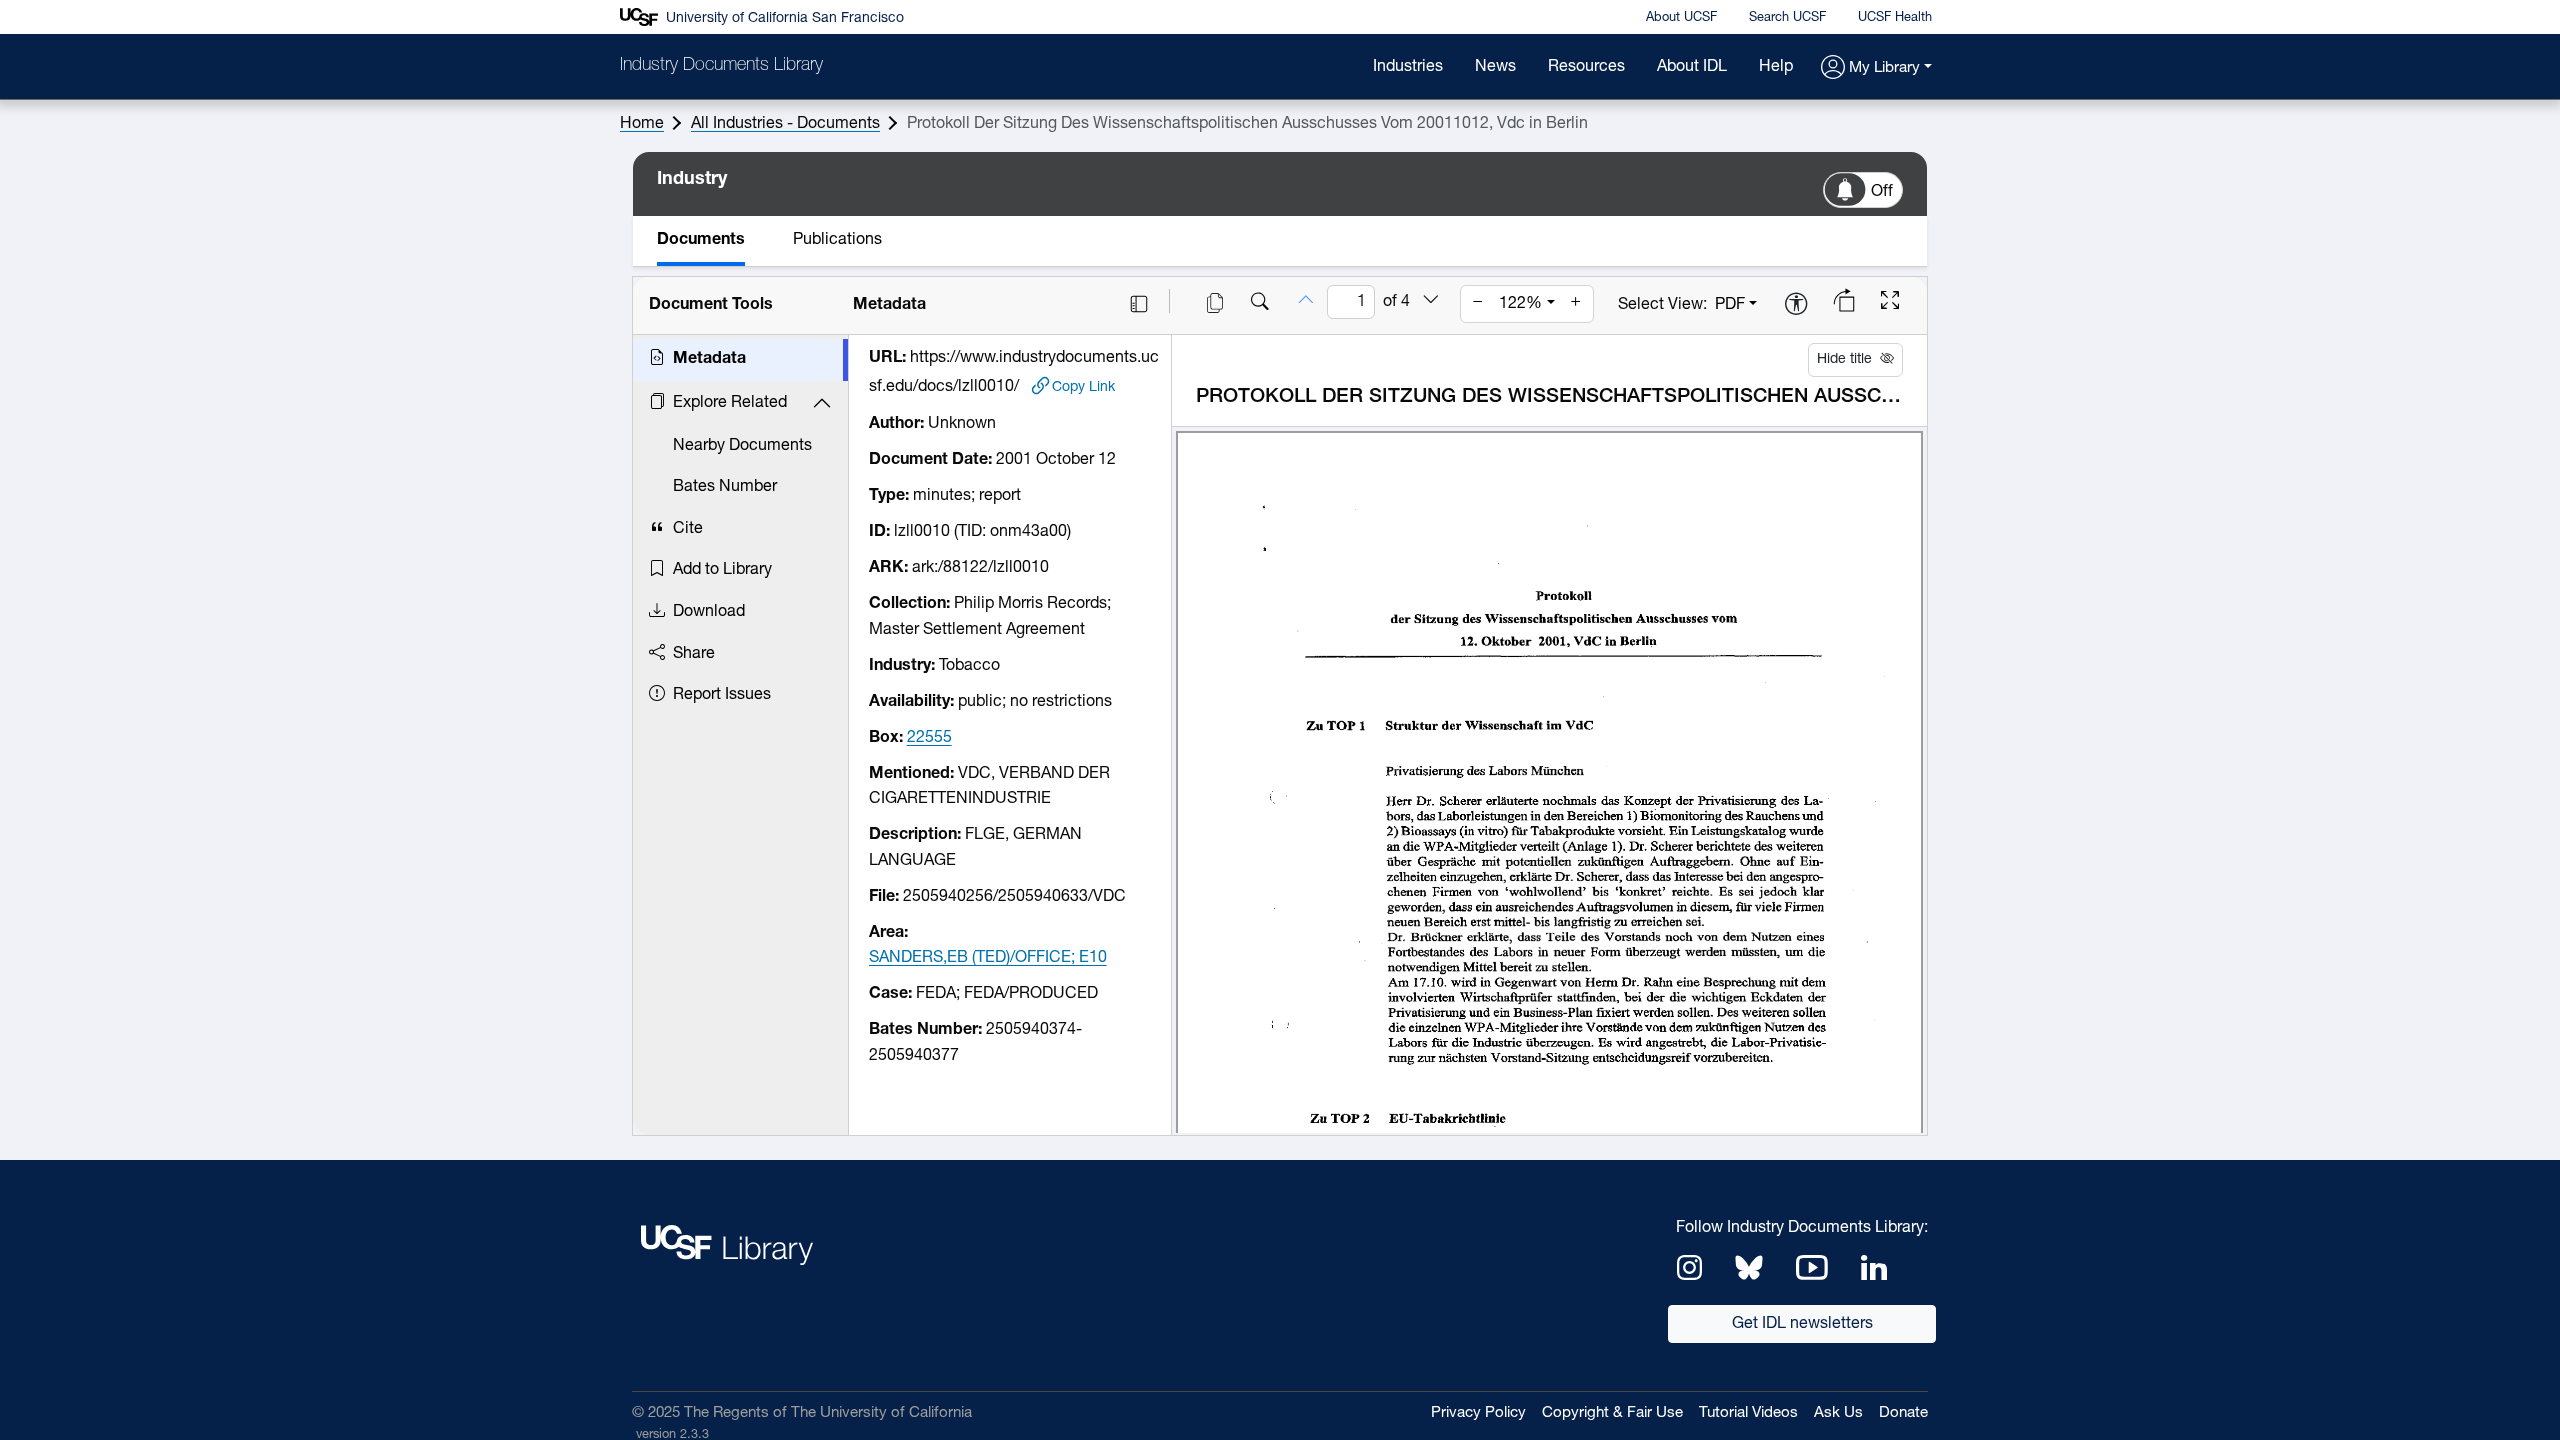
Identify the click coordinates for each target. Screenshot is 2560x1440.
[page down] (1431, 301)
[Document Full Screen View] (1890, 303)
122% (1520, 304)
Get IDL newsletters (1802, 1324)
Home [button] (642, 124)
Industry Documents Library (721, 66)
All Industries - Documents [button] (785, 124)
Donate (1903, 1413)
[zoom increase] (1576, 304)
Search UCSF (1787, 17)
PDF (1730, 305)
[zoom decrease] (1478, 304)
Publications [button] (837, 240)
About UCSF (1681, 17)
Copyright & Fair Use (1612, 1413)
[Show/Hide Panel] (1139, 304)
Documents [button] (701, 240)
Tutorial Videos (1748, 1413)
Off (1882, 192)
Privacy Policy (1478, 1413)
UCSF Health (1895, 17)
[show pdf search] (1260, 304)
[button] (1876, 68)
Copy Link (1083, 387)
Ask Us (1838, 1413)
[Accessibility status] (1796, 305)
